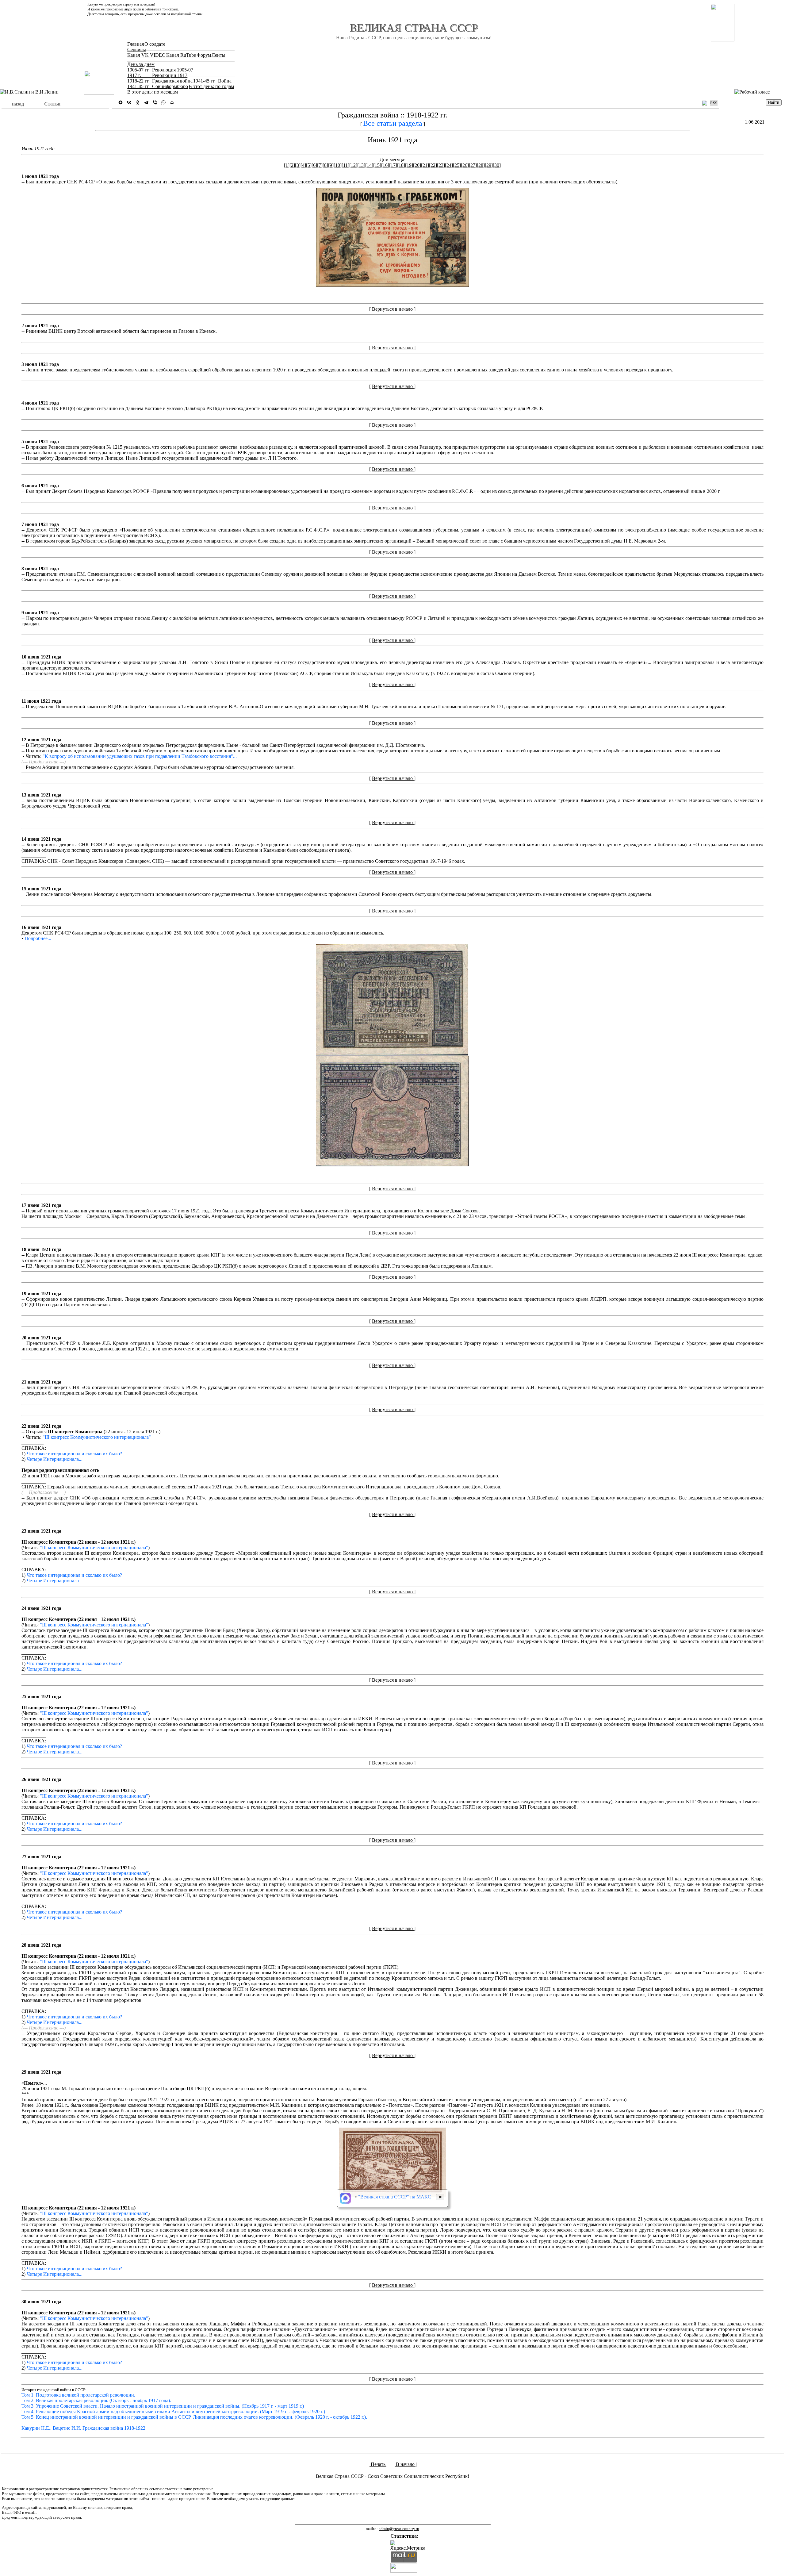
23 (441, 165)
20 (417, 165)
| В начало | (405, 2464)
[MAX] (121, 102)
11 (345, 165)
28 (481, 165)
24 (449, 165)
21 (425, 165)
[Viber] (155, 102)
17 (393, 165)
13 (361, 165)
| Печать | (378, 2464)
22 (433, 165)
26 (465, 165)
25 (457, 165)
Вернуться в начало (393, 309)
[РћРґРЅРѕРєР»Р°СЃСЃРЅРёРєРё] (138, 102)
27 (473, 165)
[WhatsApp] (163, 102)
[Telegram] (146, 102)
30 (497, 165)
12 (353, 165)
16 (385, 165)
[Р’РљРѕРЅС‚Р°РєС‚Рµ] (129, 102)
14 (369, 165)
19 (409, 165)
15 (377, 165)
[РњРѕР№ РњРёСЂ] (172, 102)
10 (338, 165)
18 (401, 165)
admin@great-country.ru (399, 2529)
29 (489, 165)
